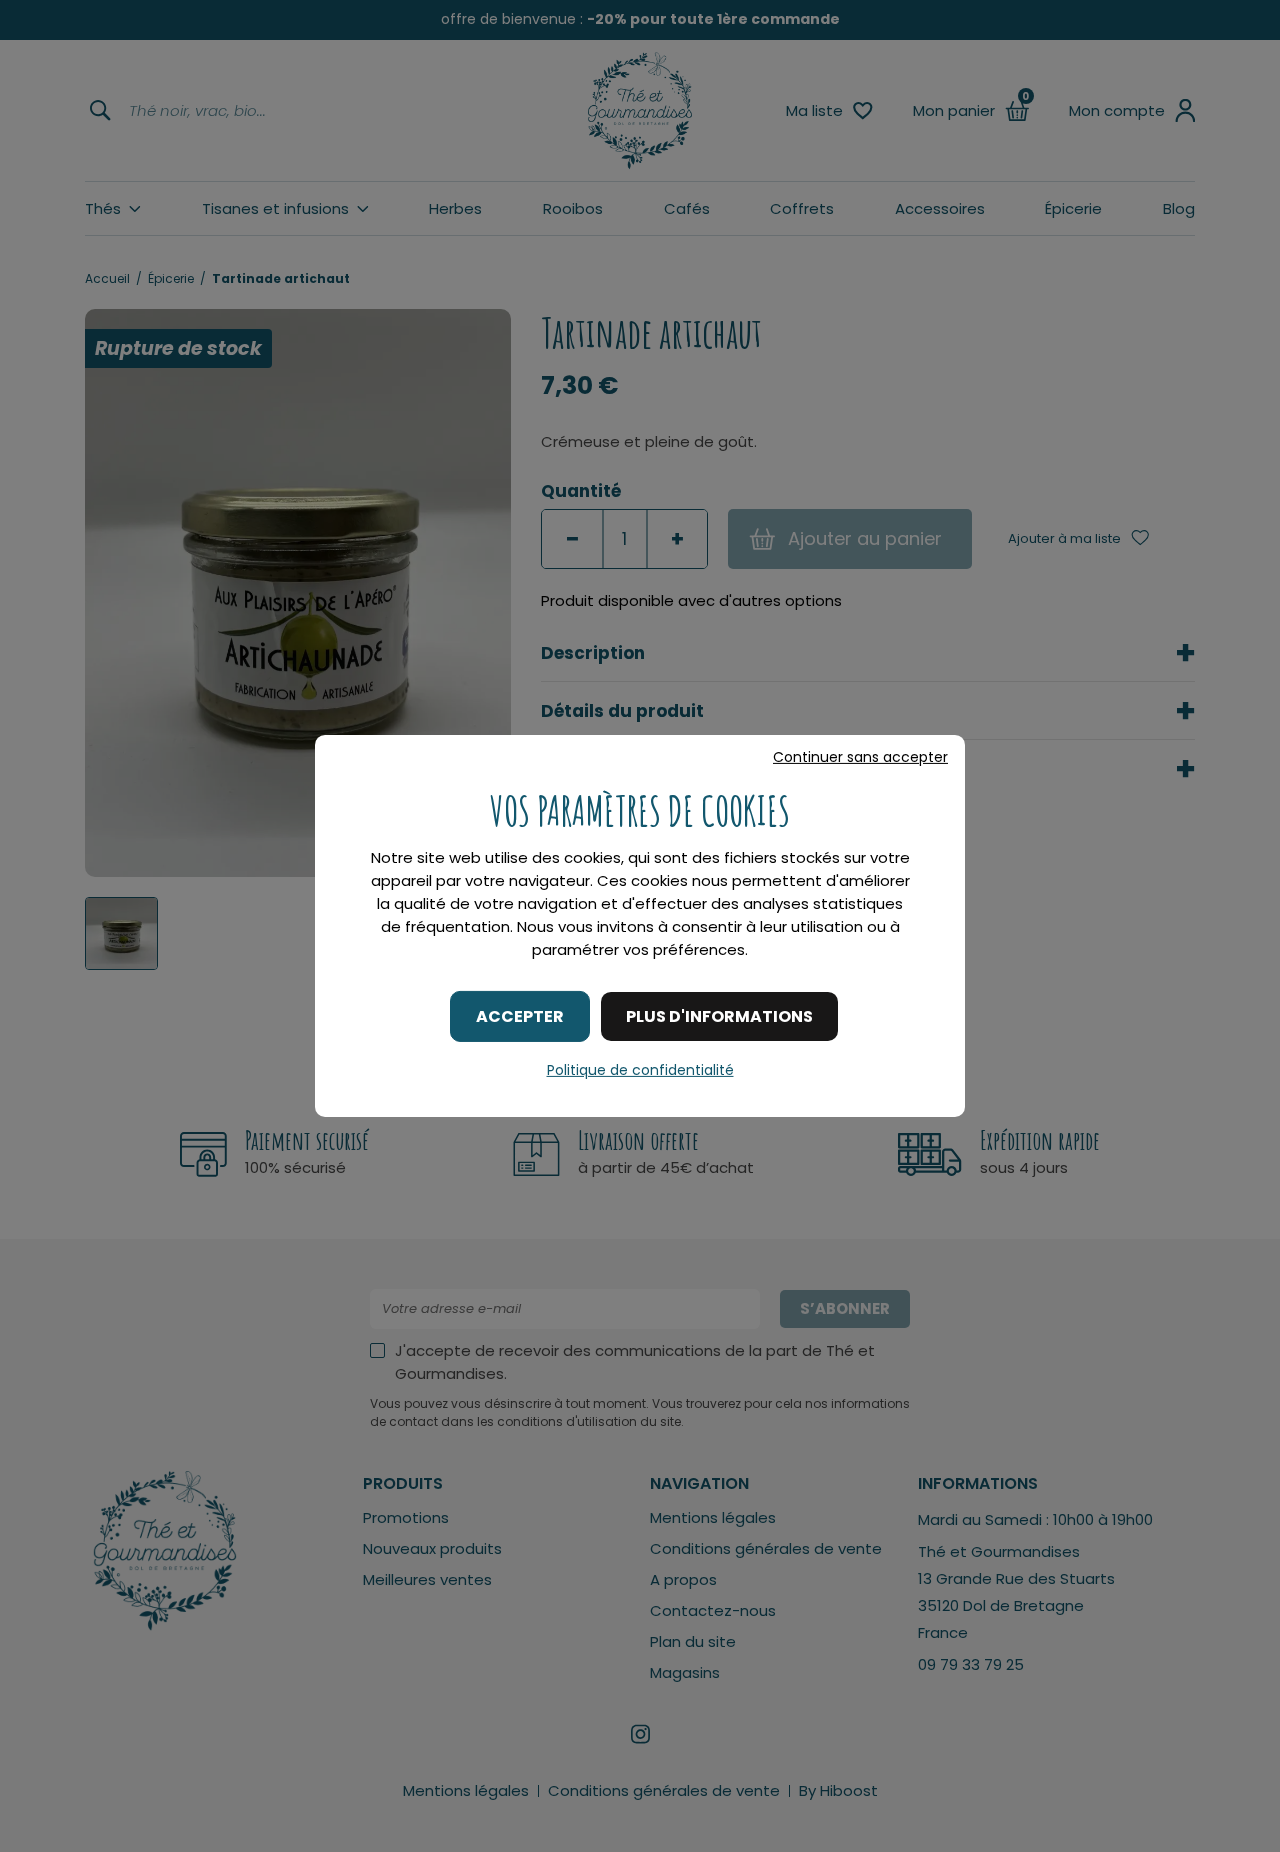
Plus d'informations (719, 1016)
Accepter (520, 1016)
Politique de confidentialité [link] (640, 1070)
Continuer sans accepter (860, 757)
